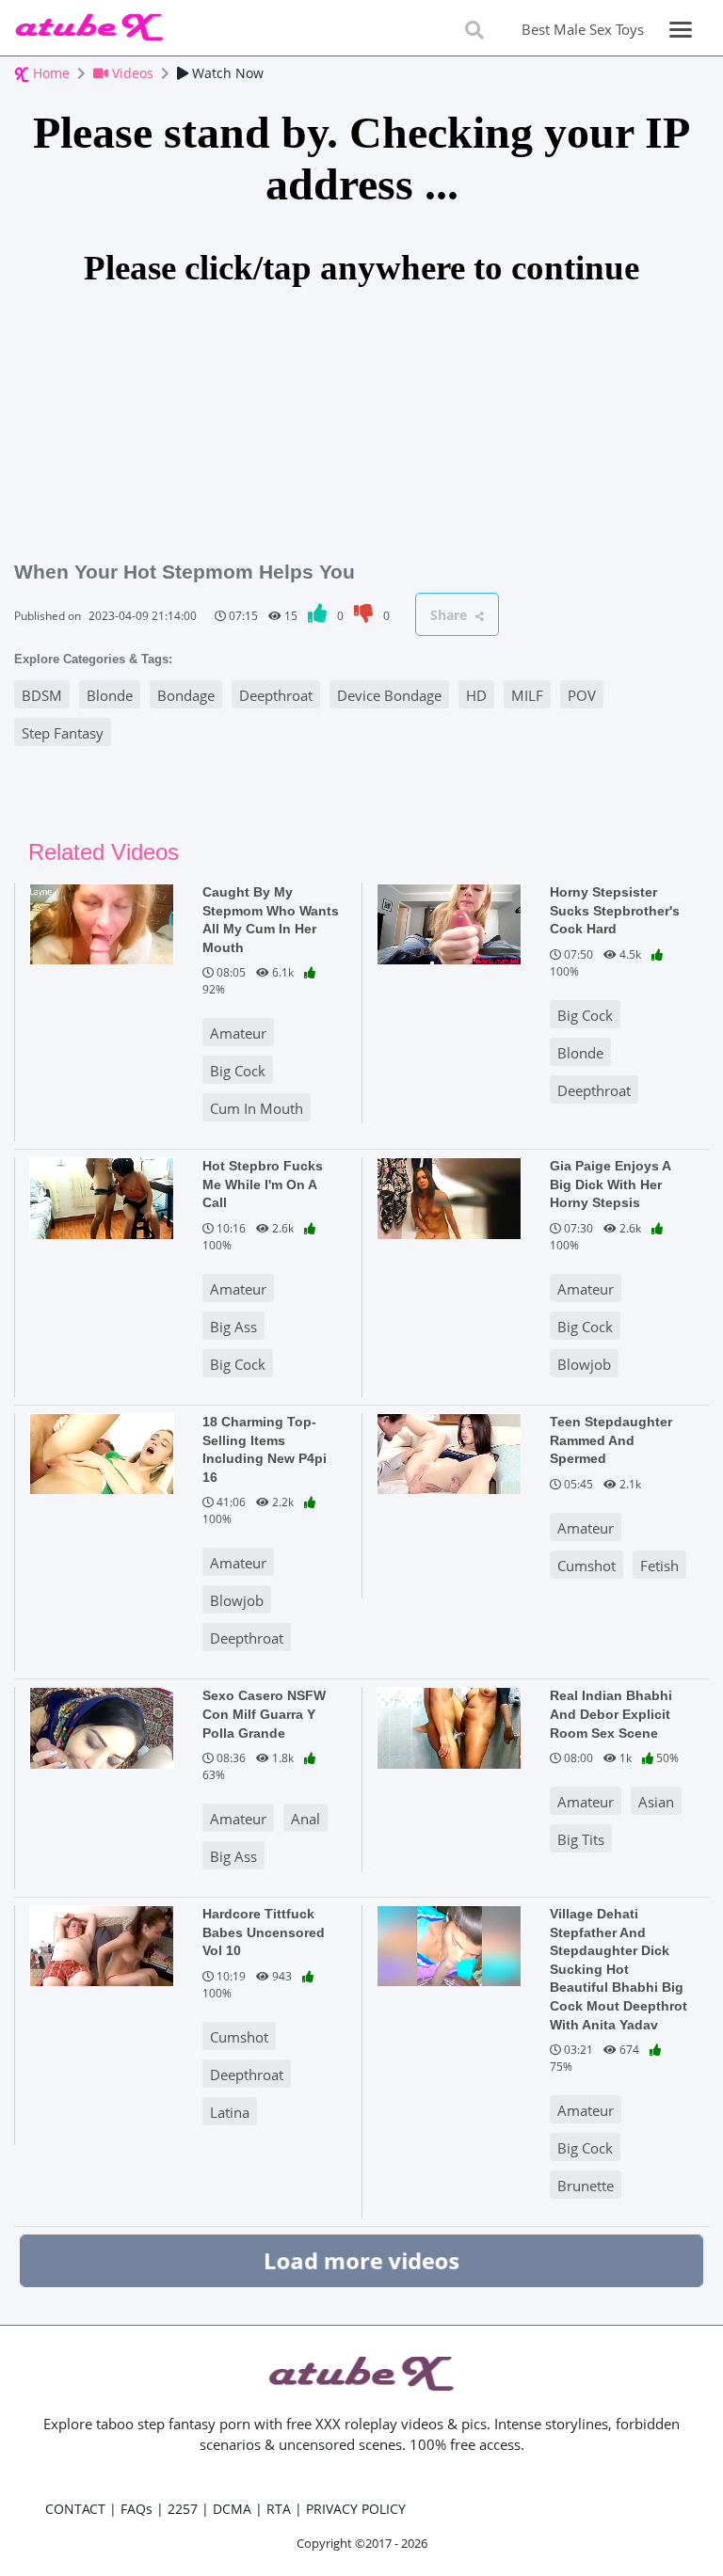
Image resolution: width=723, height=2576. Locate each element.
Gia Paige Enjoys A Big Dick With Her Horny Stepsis (610, 1184)
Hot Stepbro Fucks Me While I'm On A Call (263, 1184)
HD (476, 695)
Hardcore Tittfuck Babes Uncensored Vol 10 (264, 1932)
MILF (527, 695)
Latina (230, 2112)
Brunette (586, 2186)
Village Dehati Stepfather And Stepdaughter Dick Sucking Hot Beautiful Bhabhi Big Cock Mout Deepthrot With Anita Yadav (619, 1969)
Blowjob (584, 1364)
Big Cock (238, 1071)
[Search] (474, 30)
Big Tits (581, 1839)
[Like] (319, 616)
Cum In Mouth (257, 1108)
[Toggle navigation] (681, 30)
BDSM (42, 695)
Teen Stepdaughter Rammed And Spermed (611, 1440)
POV (582, 695)
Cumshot (586, 1566)
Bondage (186, 695)
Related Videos (104, 852)
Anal (305, 1819)
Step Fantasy (63, 733)
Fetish (659, 1566)
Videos (131, 73)
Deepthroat (276, 695)
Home (49, 73)
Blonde (110, 695)
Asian (656, 1802)
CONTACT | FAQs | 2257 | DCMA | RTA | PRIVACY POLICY (225, 2509)
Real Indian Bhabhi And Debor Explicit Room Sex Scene (611, 1714)
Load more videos (361, 2260)
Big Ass (233, 1327)
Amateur (238, 1033)
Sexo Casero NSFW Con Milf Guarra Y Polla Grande (264, 1714)
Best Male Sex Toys (583, 29)
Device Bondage (389, 695)
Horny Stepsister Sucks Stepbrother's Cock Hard (615, 910)
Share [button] (450, 615)
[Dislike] (365, 616)
